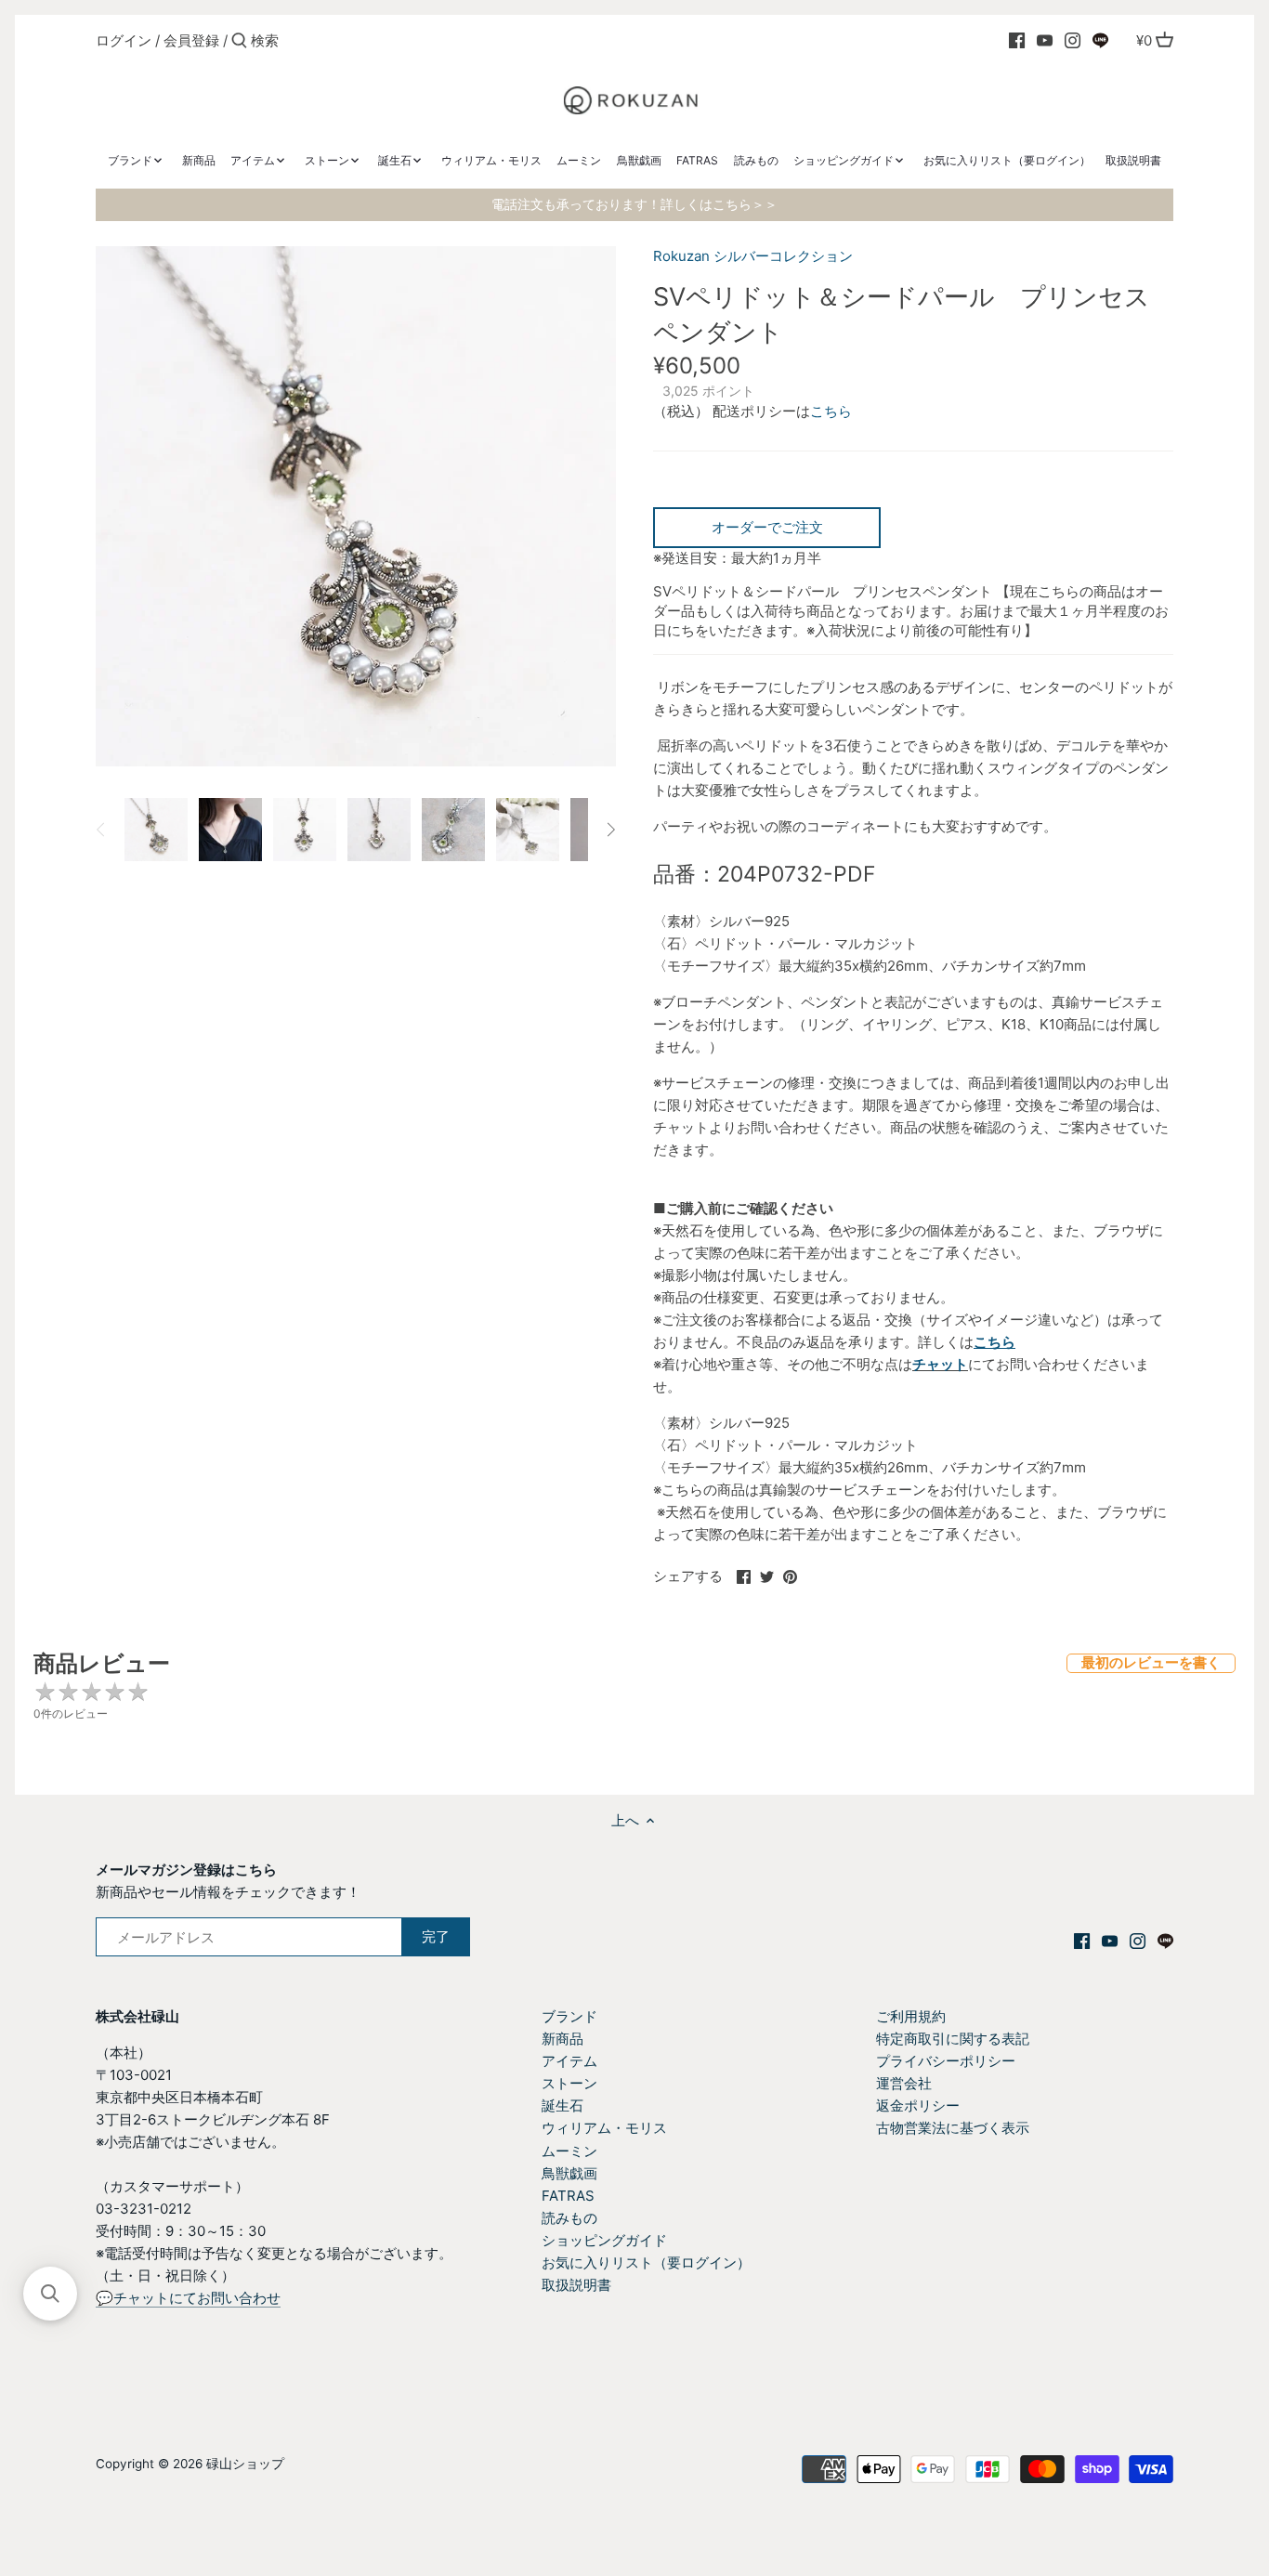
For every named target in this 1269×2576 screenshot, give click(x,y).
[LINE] (1100, 40)
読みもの (569, 2218)
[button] (50, 2294)
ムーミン (569, 2151)
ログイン (124, 40)
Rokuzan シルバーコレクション (753, 256)
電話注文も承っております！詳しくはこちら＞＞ (634, 204)
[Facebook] (1017, 40)
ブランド (569, 2016)
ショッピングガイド (604, 2240)
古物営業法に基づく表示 (953, 2128)
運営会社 (904, 2083)
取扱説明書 (576, 2285)
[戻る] (101, 830)
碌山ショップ (245, 2464)
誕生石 (563, 2105)
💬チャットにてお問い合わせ (188, 2298)
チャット (940, 1364)
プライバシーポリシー (946, 2061)
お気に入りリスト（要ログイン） (646, 2262)
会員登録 (191, 40)
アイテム (569, 2061)
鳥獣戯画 (569, 2173)
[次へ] (610, 830)
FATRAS (568, 2196)
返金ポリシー (918, 2105)
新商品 (563, 2039)
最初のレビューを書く (1151, 1662)
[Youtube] (1045, 40)
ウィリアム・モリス (604, 2128)
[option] (156, 830)
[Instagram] (1073, 40)
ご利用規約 (911, 2016)
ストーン (569, 2083)
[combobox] (330, 40)
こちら (831, 411)
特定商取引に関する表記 (953, 2039)
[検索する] (239, 41)
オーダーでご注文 (767, 527)
